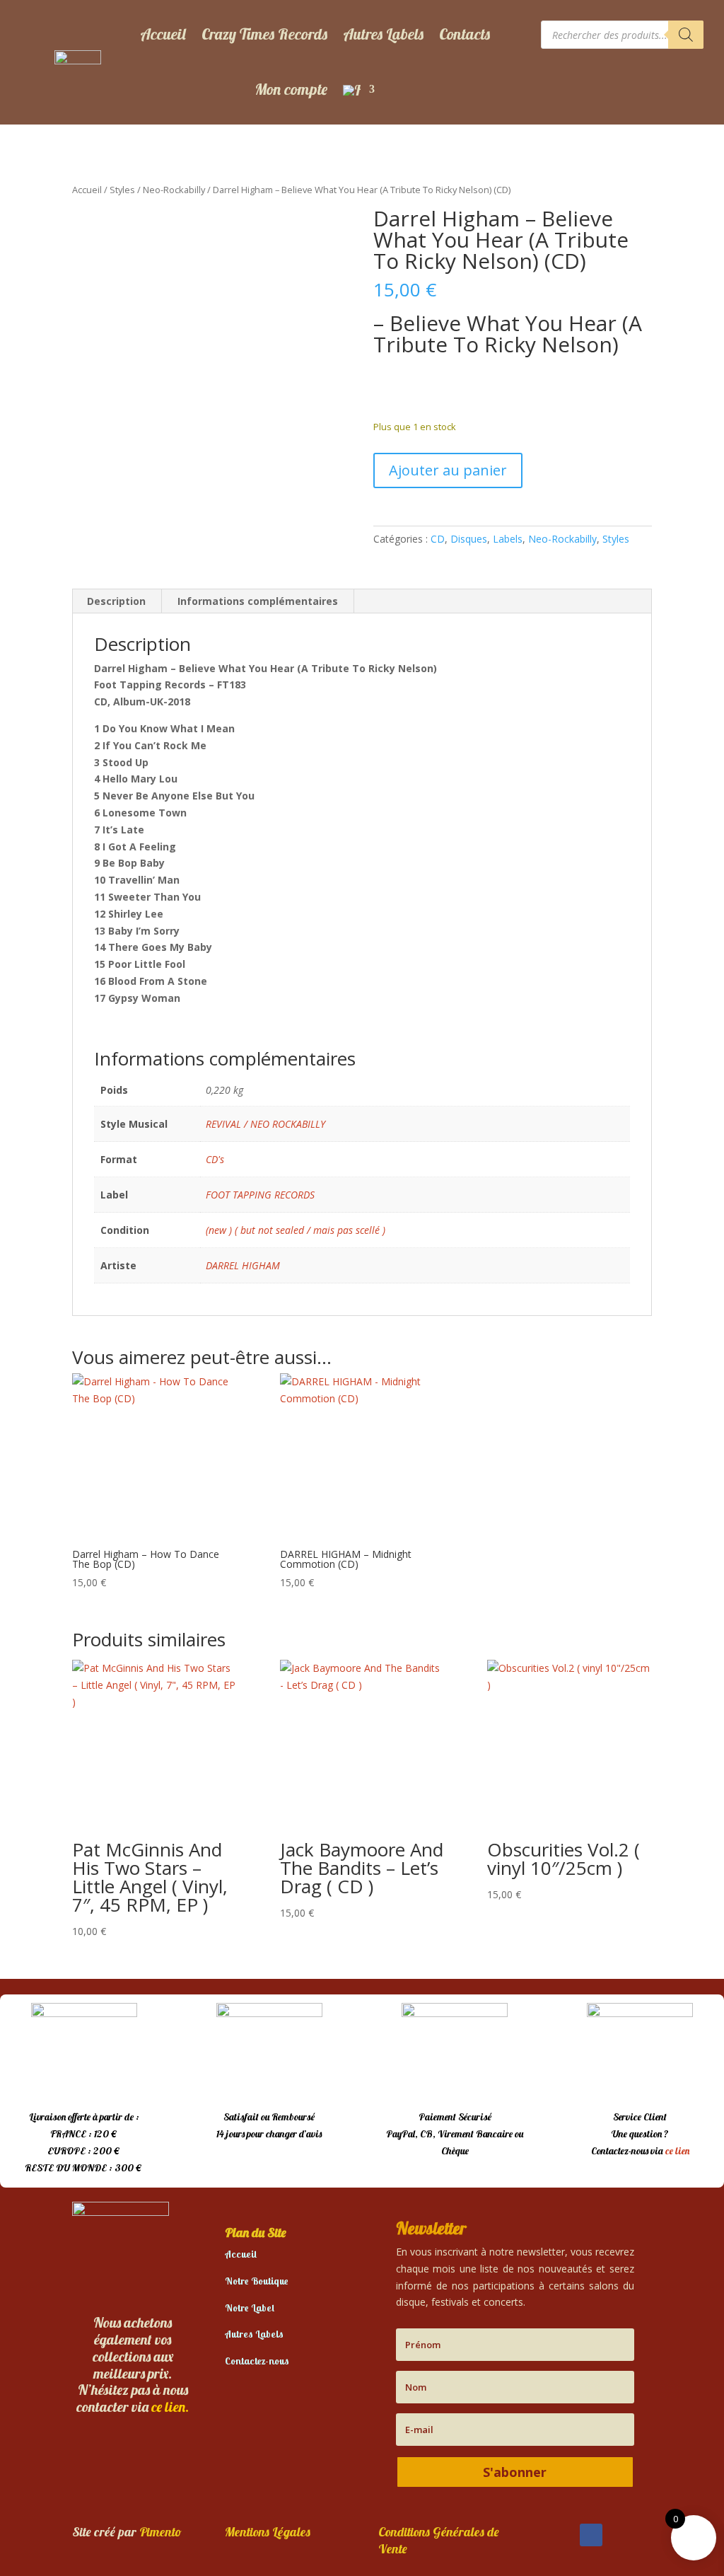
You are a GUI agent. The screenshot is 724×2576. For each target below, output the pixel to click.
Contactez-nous (257, 2361)
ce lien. (170, 2407)
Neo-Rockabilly (174, 190)
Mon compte (291, 89)
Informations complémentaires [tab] (258, 601)
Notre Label (250, 2308)
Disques (469, 539)
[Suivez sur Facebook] (591, 2535)
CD (438, 539)
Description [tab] (116, 601)
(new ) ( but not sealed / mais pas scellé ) (296, 1230)
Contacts (465, 34)
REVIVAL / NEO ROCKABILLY (265, 1124)
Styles (122, 190)
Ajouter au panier (448, 470)
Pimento (160, 2532)
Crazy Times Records (264, 34)
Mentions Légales (268, 2532)
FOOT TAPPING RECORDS (260, 1195)
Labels (508, 539)
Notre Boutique (257, 2281)
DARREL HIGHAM (243, 1265)
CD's (215, 1159)
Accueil (163, 34)
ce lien (677, 2151)
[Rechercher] (686, 35)
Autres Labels (383, 34)
